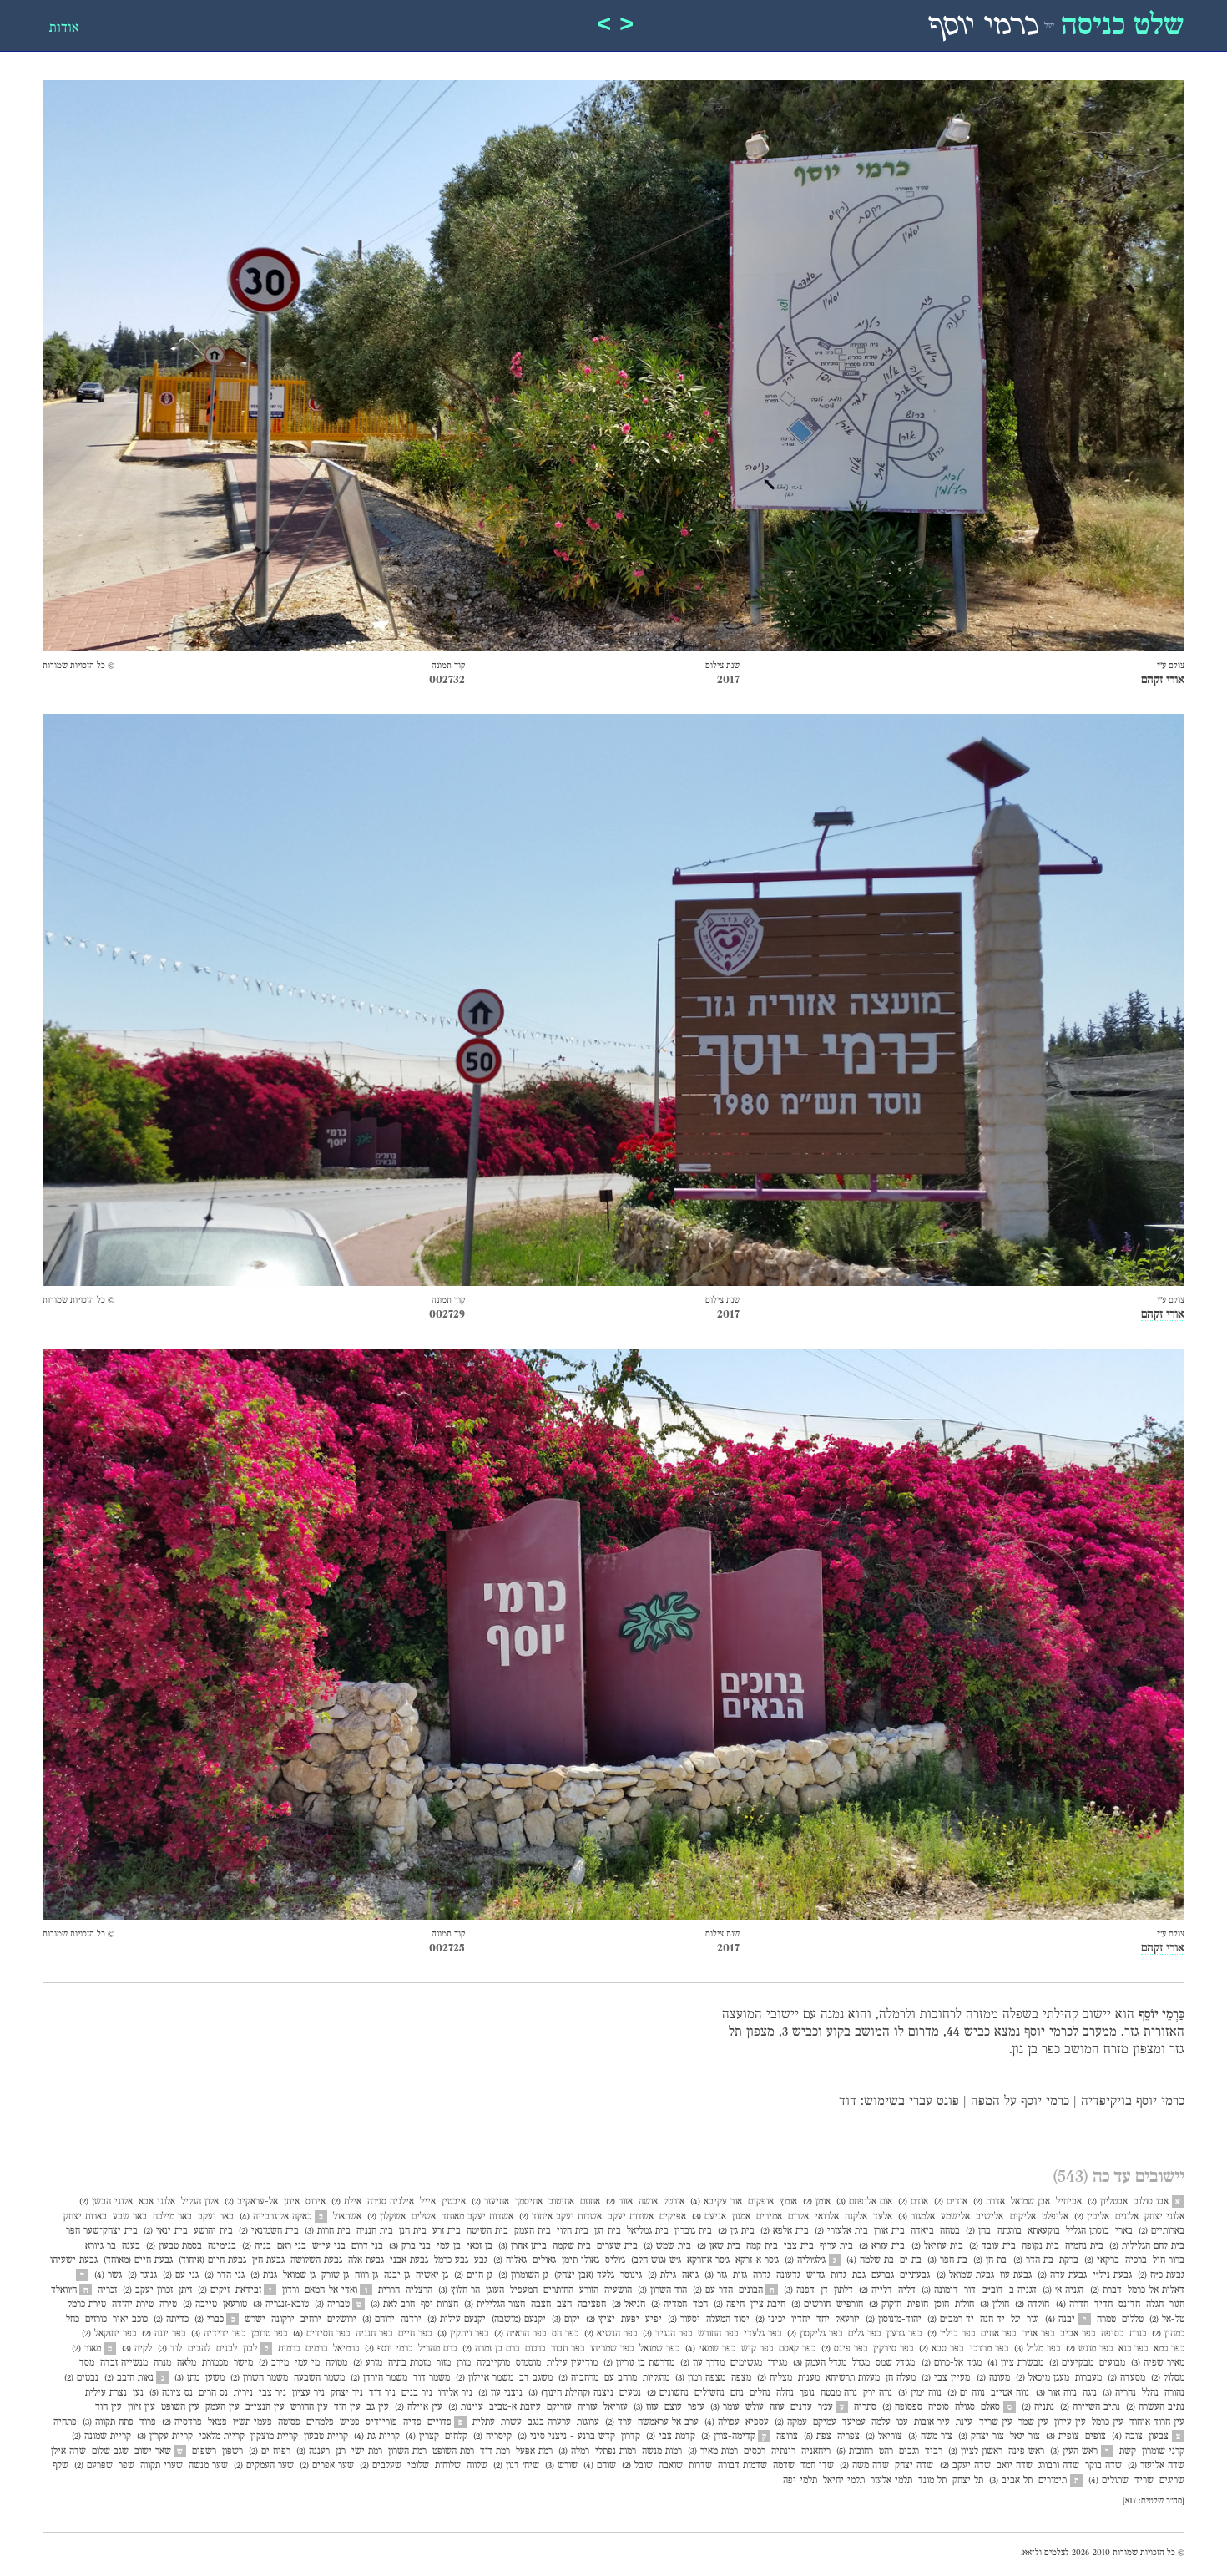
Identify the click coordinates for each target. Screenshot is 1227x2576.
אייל (428, 2202)
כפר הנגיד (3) (667, 2334)
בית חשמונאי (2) (269, 2231)
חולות (964, 2305)
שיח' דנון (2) (516, 2466)
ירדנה (411, 2320)
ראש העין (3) (1074, 2452)
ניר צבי (273, 2393)
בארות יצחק (85, 2217)
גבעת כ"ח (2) (1161, 2275)
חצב (564, 2305)
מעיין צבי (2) (946, 2378)
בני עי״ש (329, 2246)
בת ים (911, 2260)
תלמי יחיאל (844, 2481)
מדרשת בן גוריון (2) (639, 2363)
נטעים (630, 2393)
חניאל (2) (629, 2305)
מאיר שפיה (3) (1158, 2363)
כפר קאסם (797, 2349)
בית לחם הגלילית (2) (1147, 2246)
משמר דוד (432, 2378)
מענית (809, 2378)
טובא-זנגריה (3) (281, 2305)
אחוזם (590, 2202)
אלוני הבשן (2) (106, 2202)
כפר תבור (568, 2349)
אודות (64, 28)
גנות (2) (264, 2275)
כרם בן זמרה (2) (491, 2349)
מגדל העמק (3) (820, 2363)
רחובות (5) (855, 2452)
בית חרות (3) (328, 2231)
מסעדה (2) (1126, 2378)
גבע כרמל (451, 2260)
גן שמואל (299, 2275)
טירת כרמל (87, 2305)
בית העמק (533, 2231)
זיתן (185, 2290)
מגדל (861, 2363)
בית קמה (762, 2246)
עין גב (378, 2407)
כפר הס (565, 2334)
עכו (902, 2422)
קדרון (631, 2437)
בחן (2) (978, 2231)
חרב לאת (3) (393, 2305)
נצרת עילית (106, 2393)
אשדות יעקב (631, 2217)
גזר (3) (716, 2275)
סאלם (990, 2407)
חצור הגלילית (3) (495, 2305)
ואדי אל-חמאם (331, 2290)
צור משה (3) (930, 2437)
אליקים (1023, 2217)
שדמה (784, 2466)
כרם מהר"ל (437, 2349)
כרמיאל (346, 2349)
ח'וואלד (64, 2290)
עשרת (511, 2422)
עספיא (757, 2422)
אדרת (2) (989, 2202)
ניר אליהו (455, 2393)
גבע (481, 2260)
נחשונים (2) (668, 2393)
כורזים (96, 2320)
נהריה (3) (1119, 2393)
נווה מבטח (839, 2393)
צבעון (1159, 2437)
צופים (1096, 2437)
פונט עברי (934, 2102)
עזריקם (559, 2407)
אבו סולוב (1151, 2202)
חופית (918, 2305)
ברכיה (1136, 2260)
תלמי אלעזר (891, 2481)
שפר (126, 2466)
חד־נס (1129, 2305)
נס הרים (213, 2393)
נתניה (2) (1038, 2407)
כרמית (289, 2349)
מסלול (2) (1168, 2378)
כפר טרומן (269, 2334)
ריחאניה (816, 2452)
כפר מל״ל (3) (1037, 2349)
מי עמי (307, 2363)
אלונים (1127, 2217)
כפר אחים (998, 2334)
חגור (1177, 2305)
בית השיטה (487, 2231)
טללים (1133, 2320)
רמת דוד (495, 2452)
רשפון (232, 2452)
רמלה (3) (574, 2452)
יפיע (654, 2320)
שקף (61, 2466)
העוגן (495, 2290)
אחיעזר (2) (490, 2202)
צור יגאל (1025, 2437)
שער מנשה (208, 2466)
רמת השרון (407, 2452)
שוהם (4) (600, 2466)
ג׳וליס (615, 2260)
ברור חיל (1169, 2260)
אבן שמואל (1030, 2202)
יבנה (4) (1060, 2320)
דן (824, 2290)
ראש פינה (1026, 2452)
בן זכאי (480, 2246)
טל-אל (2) (1167, 2320)
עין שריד (996, 2422)
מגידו (778, 2363)
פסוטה (289, 2422)
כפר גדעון (904, 2334)
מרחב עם (621, 2378)
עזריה (588, 2407)
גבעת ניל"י (1112, 2275)
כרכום (535, 2349)
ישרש (255, 2320)
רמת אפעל (534, 2452)
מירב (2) (274, 2363)
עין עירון (1070, 2422)
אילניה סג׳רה (391, 2202)
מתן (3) (187, 2378)
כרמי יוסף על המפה (1020, 2102)
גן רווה (366, 2275)
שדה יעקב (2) (965, 2466)
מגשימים (746, 2363)
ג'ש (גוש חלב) (656, 2260)
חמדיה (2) (669, 2305)
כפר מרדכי (989, 2349)
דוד (848, 2102)
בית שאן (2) (719, 2246)
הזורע (589, 2290)
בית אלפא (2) (785, 2231)
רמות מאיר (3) (713, 2452)
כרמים (316, 2349)
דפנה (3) (799, 2290)
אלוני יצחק (1164, 2217)
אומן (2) (817, 2202)
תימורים (1053, 2481)
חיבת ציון (768, 2305)
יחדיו (801, 2320)
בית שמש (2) (667, 2246)
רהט (886, 2452)
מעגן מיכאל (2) (1043, 2378)
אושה (648, 2202)
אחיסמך (529, 2202)
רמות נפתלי (616, 2452)
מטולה (336, 2363)
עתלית (484, 2422)
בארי (1124, 2231)
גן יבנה (397, 2275)
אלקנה (856, 2217)
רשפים (204, 2452)
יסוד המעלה (728, 2320)
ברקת (1069, 2260)
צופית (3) (1063, 2437)
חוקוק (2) (885, 2305)
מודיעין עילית (572, 2363)
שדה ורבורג (1059, 2466)
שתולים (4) (1108, 2481)
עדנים (801, 2407)
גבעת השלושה (316, 2260)
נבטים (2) (81, 2378)
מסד (87, 2363)
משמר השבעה (319, 2378)
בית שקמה (572, 2246)
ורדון (290, 2290)
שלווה (477, 2466)
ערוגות (588, 2422)
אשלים (424, 2217)
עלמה (881, 2422)
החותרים (558, 2290)
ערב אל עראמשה (668, 2422)
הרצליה (419, 2290)
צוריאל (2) (884, 2437)
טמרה (1106, 2320)
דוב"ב (993, 2290)
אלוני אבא (157, 2202)
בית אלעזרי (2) (841, 2231)
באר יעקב (216, 2217)
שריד (1144, 2481)
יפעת (630, 2320)
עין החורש (309, 2407)
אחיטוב (561, 2202)
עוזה (777, 2407)
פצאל (217, 2422)
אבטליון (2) (1108, 2202)
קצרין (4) (422, 2437)
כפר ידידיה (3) (218, 2334)
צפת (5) (818, 2437)
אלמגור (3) (916, 2217)
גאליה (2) (510, 2260)
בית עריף (836, 2246)
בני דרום (367, 2246)
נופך (807, 2393)
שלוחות (448, 2466)
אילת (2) (346, 2202)
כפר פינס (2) (844, 2349)
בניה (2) (257, 2246)
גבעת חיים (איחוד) (212, 2260)
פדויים (439, 2422)
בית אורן (889, 2231)
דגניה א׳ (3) (1063, 2290)
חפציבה (592, 2305)
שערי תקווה (162, 2466)
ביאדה (922, 2231)
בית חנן (413, 2231)
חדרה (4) (1072, 2305)
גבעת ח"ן (268, 2260)
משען (215, 2378)
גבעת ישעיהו (74, 2260)
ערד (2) (619, 2422)
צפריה (848, 2437)
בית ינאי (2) (166, 2231)
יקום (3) (566, 2320)
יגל (1016, 2320)
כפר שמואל (659, 2349)
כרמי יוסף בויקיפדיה (1133, 2102)
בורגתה (1010, 2231)
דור (970, 2290)
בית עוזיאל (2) (937, 2246)
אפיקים (673, 2217)
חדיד (1103, 2305)
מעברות (1088, 2378)
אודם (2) (913, 2202)
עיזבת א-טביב (515, 2407)
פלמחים (320, 2422)
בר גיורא (101, 2246)
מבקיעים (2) (1071, 2363)
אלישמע (955, 2217)
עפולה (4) (722, 2422)
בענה (131, 2246)
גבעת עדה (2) (1062, 2275)
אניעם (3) (709, 2217)
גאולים (544, 2260)
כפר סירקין (893, 2349)
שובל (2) (637, 2466)
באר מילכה (172, 2217)
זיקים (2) (214, 2290)
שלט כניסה (1123, 27)
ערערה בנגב (549, 2422)
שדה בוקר (1103, 2466)
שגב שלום (110, 2452)
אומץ (788, 2202)
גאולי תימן (581, 2260)
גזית (740, 2275)
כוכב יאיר (130, 2320)
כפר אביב (1078, 2334)
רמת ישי (367, 2452)
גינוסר (631, 2275)
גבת (859, 2275)
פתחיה (65, 2422)
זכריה (107, 2290)
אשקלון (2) (386, 2217)
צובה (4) (1127, 2437)
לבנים (227, 2349)
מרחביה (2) (578, 2378)
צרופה (787, 2437)
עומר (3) (725, 2407)
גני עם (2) (181, 2275)
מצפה (741, 2378)
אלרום (798, 2217)
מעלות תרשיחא (853, 2378)
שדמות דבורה (742, 2466)
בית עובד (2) (992, 2246)
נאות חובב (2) (129, 2378)
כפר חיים (415, 2334)
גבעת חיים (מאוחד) (138, 2260)
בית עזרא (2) (882, 2246)
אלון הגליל (200, 2202)
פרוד (148, 2422)
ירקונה (283, 2320)
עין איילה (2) (419, 2407)
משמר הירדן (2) (379, 2378)
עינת (964, 2422)
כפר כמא (1169, 2349)
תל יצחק (968, 2481)
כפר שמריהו (612, 2349)
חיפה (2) (729, 2305)
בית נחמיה (1084, 2246)
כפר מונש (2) (1089, 2349)
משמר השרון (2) (259, 2378)
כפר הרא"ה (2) (520, 2334)
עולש (755, 2407)
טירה (168, 2305)
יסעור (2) (684, 2320)
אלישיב (990, 2217)
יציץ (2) (601, 2320)
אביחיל (1069, 2202)
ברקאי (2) (1102, 2260)
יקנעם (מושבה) (519, 2320)
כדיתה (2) (171, 2320)
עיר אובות (932, 2422)
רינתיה (783, 2452)
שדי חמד (817, 2466)
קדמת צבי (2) (671, 2437)
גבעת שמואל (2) (965, 2275)
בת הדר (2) (1033, 2260)
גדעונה (788, 2275)
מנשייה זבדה (124, 2363)
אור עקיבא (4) (716, 2202)
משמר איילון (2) (485, 2378)
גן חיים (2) (473, 2275)
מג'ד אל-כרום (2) (952, 2363)
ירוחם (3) (379, 2320)
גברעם (883, 2275)
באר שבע (130, 2217)
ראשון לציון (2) (975, 2452)
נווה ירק (878, 2393)
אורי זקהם (1163, 680)
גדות (838, 2275)
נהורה (1174, 2393)
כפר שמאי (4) (710, 2349)
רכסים (755, 2452)
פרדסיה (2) (182, 2422)
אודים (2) (951, 2202)
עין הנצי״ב (265, 2407)
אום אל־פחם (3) (864, 2202)
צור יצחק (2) (981, 2437)
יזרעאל (848, 2320)
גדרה (762, 2275)
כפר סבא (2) (941, 2349)
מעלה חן (901, 2378)
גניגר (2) (142, 2275)
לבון (250, 2349)
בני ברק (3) (410, 2246)
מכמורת (215, 2363)
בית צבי (799, 2246)
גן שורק (335, 2275)
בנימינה (222, 2246)
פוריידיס (381, 2422)
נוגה (1090, 2393)
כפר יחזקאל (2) (109, 2334)
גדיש (815, 2275)
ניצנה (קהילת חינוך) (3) (571, 2393)
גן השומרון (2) (523, 2275)
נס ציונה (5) (171, 2393)
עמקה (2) (791, 2422)
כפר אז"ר (1038, 2334)
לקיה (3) (137, 2349)
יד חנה (992, 2320)
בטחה (950, 2231)
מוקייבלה (493, 2363)
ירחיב (311, 2320)
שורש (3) (561, 2466)
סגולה (965, 2407)
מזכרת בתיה (409, 2363)
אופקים (761, 2202)
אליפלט (1055, 2217)
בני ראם (292, 2246)
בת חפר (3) (947, 2260)
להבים (199, 2349)
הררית (389, 2290)
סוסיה (939, 2407)
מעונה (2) (993, 2378)
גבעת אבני (409, 2260)
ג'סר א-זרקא (757, 2260)
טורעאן (235, 2305)
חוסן (942, 2305)
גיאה (690, 2275)
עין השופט (180, 2407)
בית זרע (447, 2231)
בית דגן (608, 2231)
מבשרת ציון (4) (1015, 2363)
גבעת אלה (366, 2260)
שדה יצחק (914, 2466)
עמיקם (825, 2422)
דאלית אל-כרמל (1156, 2290)
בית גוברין (693, 2231)
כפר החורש (718, 2334)
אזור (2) (619, 2202)
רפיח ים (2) (270, 2452)
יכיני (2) (770, 2320)
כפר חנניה (374, 2334)
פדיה (412, 2422)
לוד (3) (170, 2349)
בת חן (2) (990, 2260)
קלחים (456, 2437)
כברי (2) (209, 2320)
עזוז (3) (646, 2407)
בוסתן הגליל (1088, 2231)
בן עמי (449, 2246)
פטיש (350, 2422)
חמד (700, 2305)
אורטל (674, 2202)
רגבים (909, 2452)
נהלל (1150, 2393)
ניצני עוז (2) (500, 2393)
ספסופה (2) (902, 2407)
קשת (1128, 2452)
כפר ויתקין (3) (463, 2334)
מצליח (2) (775, 2378)
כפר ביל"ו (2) (951, 2334)
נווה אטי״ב (1010, 2393)
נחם (737, 2393)
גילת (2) (662, 2275)
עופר (696, 2407)
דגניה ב (1023, 2290)
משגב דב (536, 2378)
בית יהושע (213, 2231)
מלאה (187, 2363)
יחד (823, 2320)
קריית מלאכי (222, 2437)
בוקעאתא (1044, 2231)
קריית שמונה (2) (101, 2437)
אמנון (741, 2217)
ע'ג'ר (826, 2407)
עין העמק (222, 2407)
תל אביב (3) (1011, 2481)
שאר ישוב (153, 2452)
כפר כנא (1133, 2349)
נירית (243, 2393)
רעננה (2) (313, 2452)
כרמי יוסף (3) (389, 2349)
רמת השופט (453, 2452)
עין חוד (109, 2407)
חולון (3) (995, 2305)
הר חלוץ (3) (459, 2290)
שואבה (671, 2466)
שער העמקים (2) (264, 2466)
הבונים (751, 2290)
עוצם (673, 2407)
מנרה (162, 2363)
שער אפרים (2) (327, 2466)
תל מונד (932, 2481)
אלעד (883, 2217)
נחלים (760, 2393)
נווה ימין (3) (920, 2393)
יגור (1033, 2320)
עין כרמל (1108, 2422)
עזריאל (616, 2407)
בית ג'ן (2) (736, 2231)
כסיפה (1112, 2334)
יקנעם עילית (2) (457, 2320)
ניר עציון (308, 2393)
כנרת (1138, 2334)
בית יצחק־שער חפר (102, 2231)
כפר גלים (864, 2334)
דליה (907, 2290)
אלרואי (827, 2217)
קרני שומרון (1163, 2452)
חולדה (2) (1032, 2305)
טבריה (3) (332, 2305)
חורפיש (850, 2305)
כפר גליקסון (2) (815, 2334)
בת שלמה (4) (870, 2260)
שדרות (700, 2466)
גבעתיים (915, 2275)
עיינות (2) (466, 2407)
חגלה (1155, 2305)
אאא (1027, 2553)
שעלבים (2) (381, 2466)
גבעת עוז (1016, 2275)
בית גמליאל (648, 2231)
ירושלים (342, 2320)
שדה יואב (1015, 2466)
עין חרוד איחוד (1157, 2422)
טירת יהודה (133, 2305)
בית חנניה (375, 2231)
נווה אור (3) (1056, 2393)
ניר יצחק (347, 2393)
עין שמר (1033, 2422)
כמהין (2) (1168, 2334)
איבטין (454, 2202)
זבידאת (248, 2290)
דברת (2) (1106, 2290)
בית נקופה (1040, 2246)
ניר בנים (417, 2393)
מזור (444, 2363)
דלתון (843, 2290)
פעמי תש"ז (252, 2422)
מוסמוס (528, 2363)
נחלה (785, 2393)
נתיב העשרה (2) (1155, 2407)
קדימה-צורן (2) (728, 2437)
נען (138, 2393)
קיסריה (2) (492, 2437)
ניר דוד (382, 2393)
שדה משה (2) (864, 2466)
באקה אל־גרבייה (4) (276, 2217)
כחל (73, 2320)
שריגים (1172, 2481)
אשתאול (347, 2217)
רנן (341, 2452)
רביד (934, 2452)
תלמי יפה (800, 2481)
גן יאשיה (432, 2275)
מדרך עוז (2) (702, 2363)
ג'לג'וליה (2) (805, 2260)
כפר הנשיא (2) (611, 2334)
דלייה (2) (876, 2290)
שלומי (418, 2466)
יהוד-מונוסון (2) (894, 2320)
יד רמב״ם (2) (951, 2320)
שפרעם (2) (93, 2466)
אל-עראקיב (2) (251, 2202)
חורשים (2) (811, 2305)
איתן (292, 2202)
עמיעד (854, 2422)
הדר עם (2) (713, 2290)
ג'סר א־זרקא (708, 2260)
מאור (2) (86, 2349)
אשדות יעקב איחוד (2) (560, 2217)
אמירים (769, 2217)
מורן (464, 2363)
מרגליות (656, 2378)
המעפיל (524, 2290)
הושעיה (618, 2290)
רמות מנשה (662, 2452)
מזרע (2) (368, 2363)
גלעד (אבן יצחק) (584, 2275)
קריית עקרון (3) (165, 2437)
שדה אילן (68, 2452)
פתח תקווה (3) (108, 2422)
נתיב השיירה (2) (1090, 2407)
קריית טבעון (326, 2437)
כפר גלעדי (762, 2334)
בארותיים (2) (1161, 2231)
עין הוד (347, 2407)
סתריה (865, 2407)
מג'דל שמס (895, 2363)
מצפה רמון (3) (700, 2378)
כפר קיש (757, 2349)
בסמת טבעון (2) (174, 2246)
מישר (243, 2363)
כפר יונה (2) (164, 2334)
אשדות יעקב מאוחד (477, 2217)
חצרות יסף (439, 2305)
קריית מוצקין (274, 2437)
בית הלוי (573, 2231)
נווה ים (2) (966, 2393)
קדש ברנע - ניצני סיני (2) (566, 2437)
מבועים (1112, 2363)
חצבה (541, 2305)
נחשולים (709, 2393)
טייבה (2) (200, 2305)
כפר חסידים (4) (321, 2334)
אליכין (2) (1092, 2217)
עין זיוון (141, 2407)
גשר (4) (108, 2275)
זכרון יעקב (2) (148, 2290)
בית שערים (617, 2246)
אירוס (316, 2202)
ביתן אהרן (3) (523, 2246)
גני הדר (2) (225, 2275)
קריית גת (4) (377, 2437)
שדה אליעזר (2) (1156, 2466)
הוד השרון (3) (662, 2290)
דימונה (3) (940, 2290)
